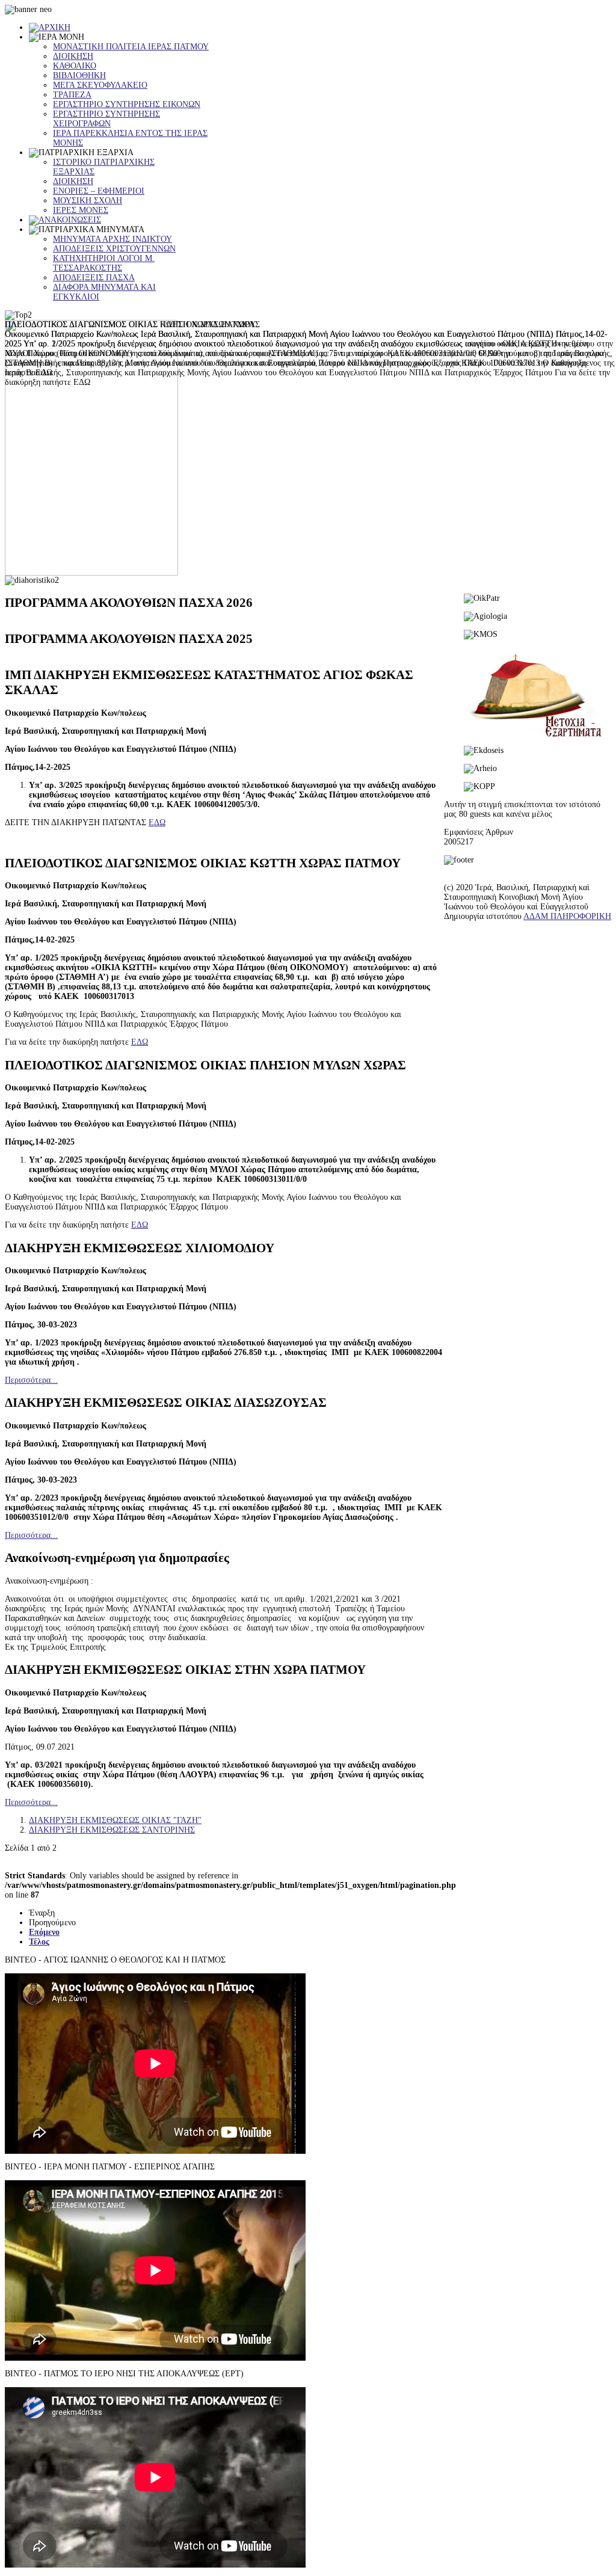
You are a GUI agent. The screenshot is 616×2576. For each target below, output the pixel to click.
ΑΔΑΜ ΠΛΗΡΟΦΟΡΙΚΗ (567, 916)
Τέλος (39, 1942)
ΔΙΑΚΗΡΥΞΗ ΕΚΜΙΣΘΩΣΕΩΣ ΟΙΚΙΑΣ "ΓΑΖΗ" (115, 1820)
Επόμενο (44, 1932)
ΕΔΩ (157, 822)
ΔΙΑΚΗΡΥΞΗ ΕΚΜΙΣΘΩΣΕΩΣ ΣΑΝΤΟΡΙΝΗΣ (112, 1830)
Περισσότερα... (31, 1380)
